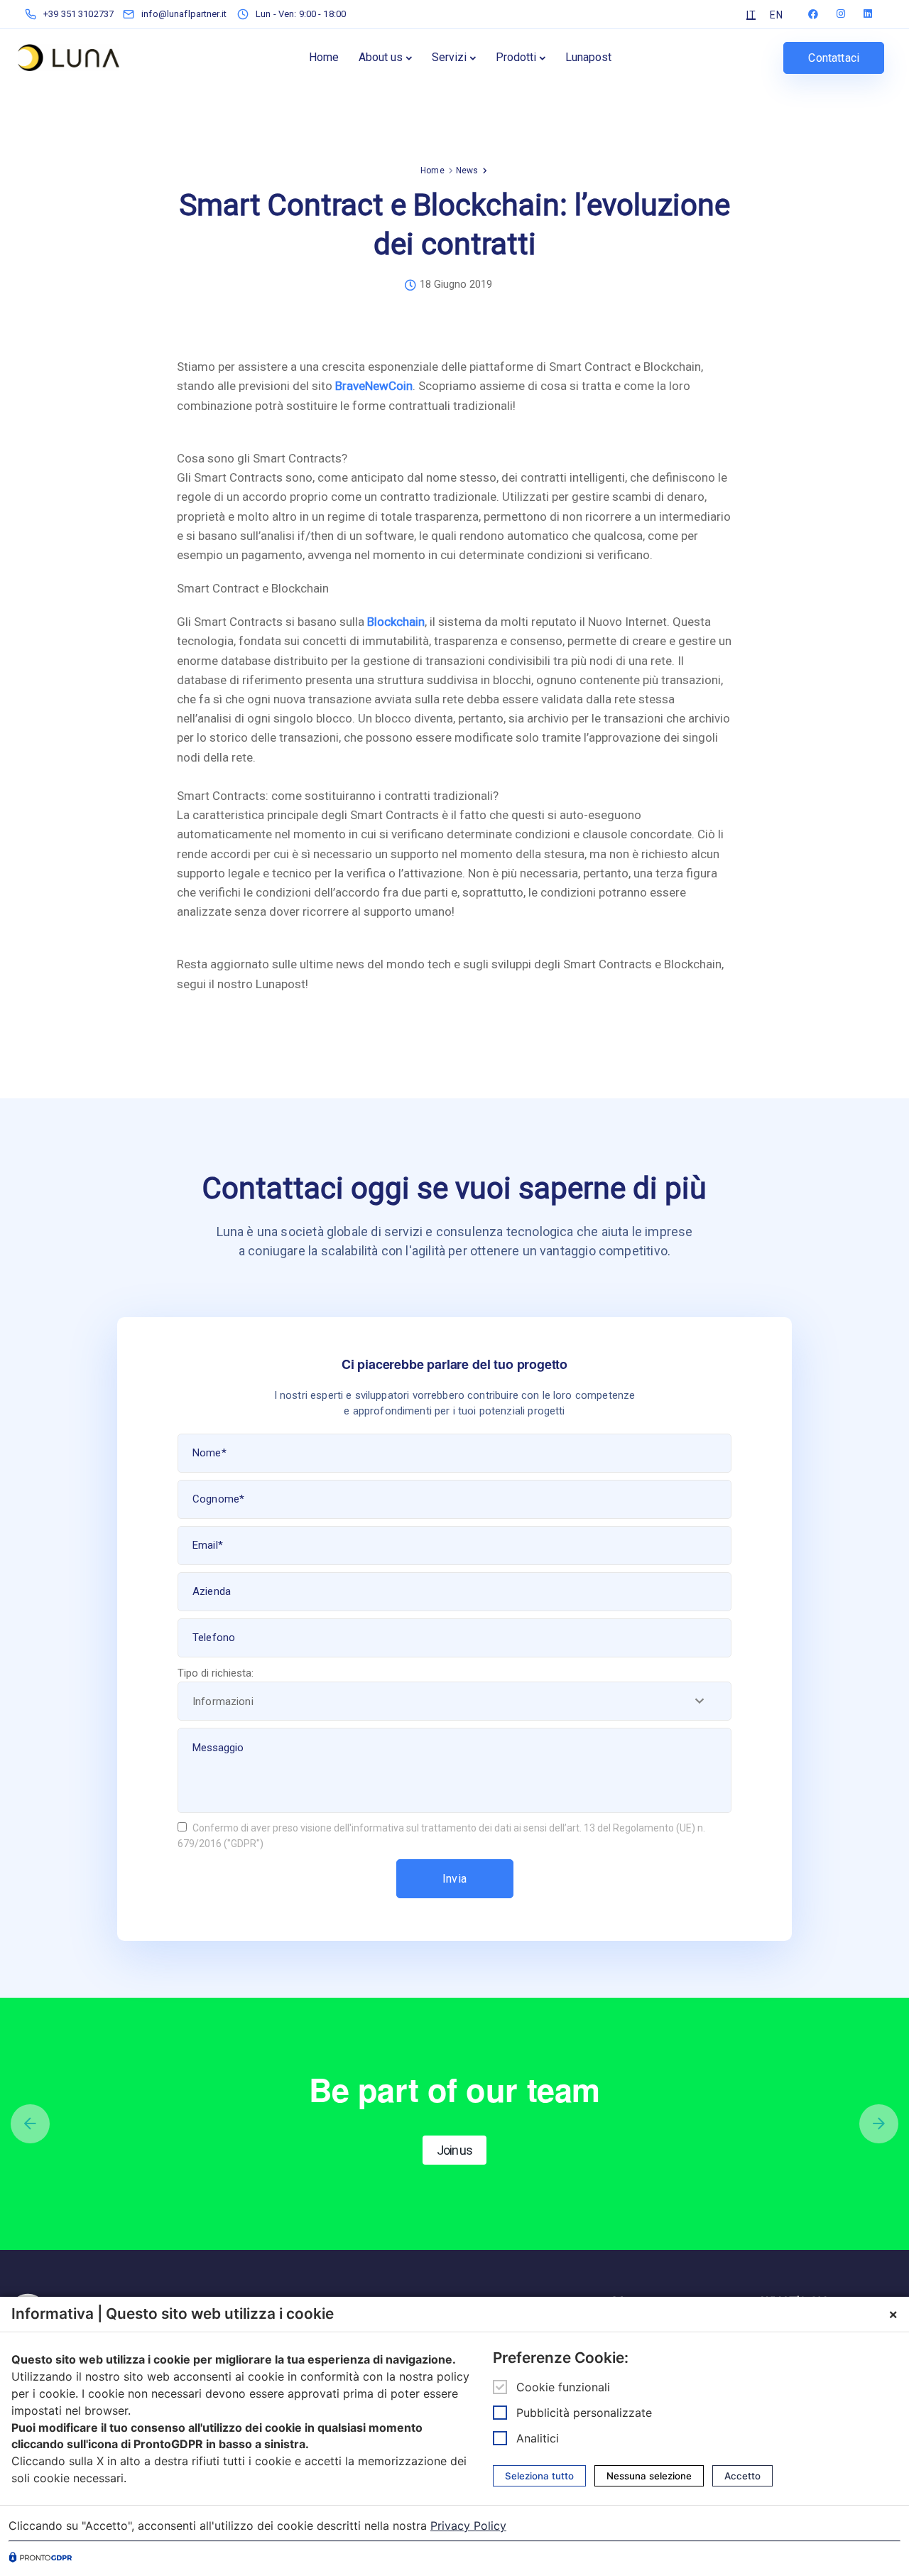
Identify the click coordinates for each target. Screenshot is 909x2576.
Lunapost (588, 57)
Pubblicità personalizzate (584, 2413)
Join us (454, 2150)
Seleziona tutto (539, 2476)
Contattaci (834, 58)
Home (324, 57)
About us (381, 57)
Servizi (449, 57)
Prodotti (516, 57)
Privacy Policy (468, 2526)
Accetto (742, 2476)
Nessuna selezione (649, 2476)
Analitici (538, 2438)
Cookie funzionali (563, 2387)
